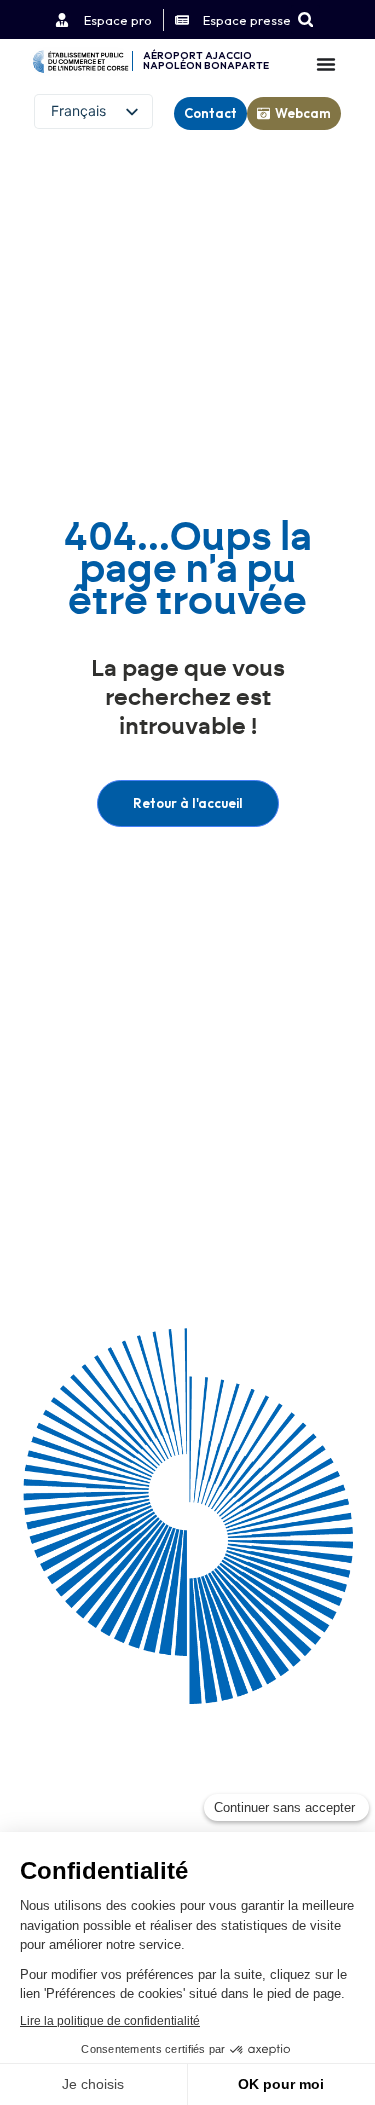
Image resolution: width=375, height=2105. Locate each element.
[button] (305, 19)
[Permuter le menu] (326, 64)
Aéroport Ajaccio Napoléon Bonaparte (206, 60)
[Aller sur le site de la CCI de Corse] (80, 61)
